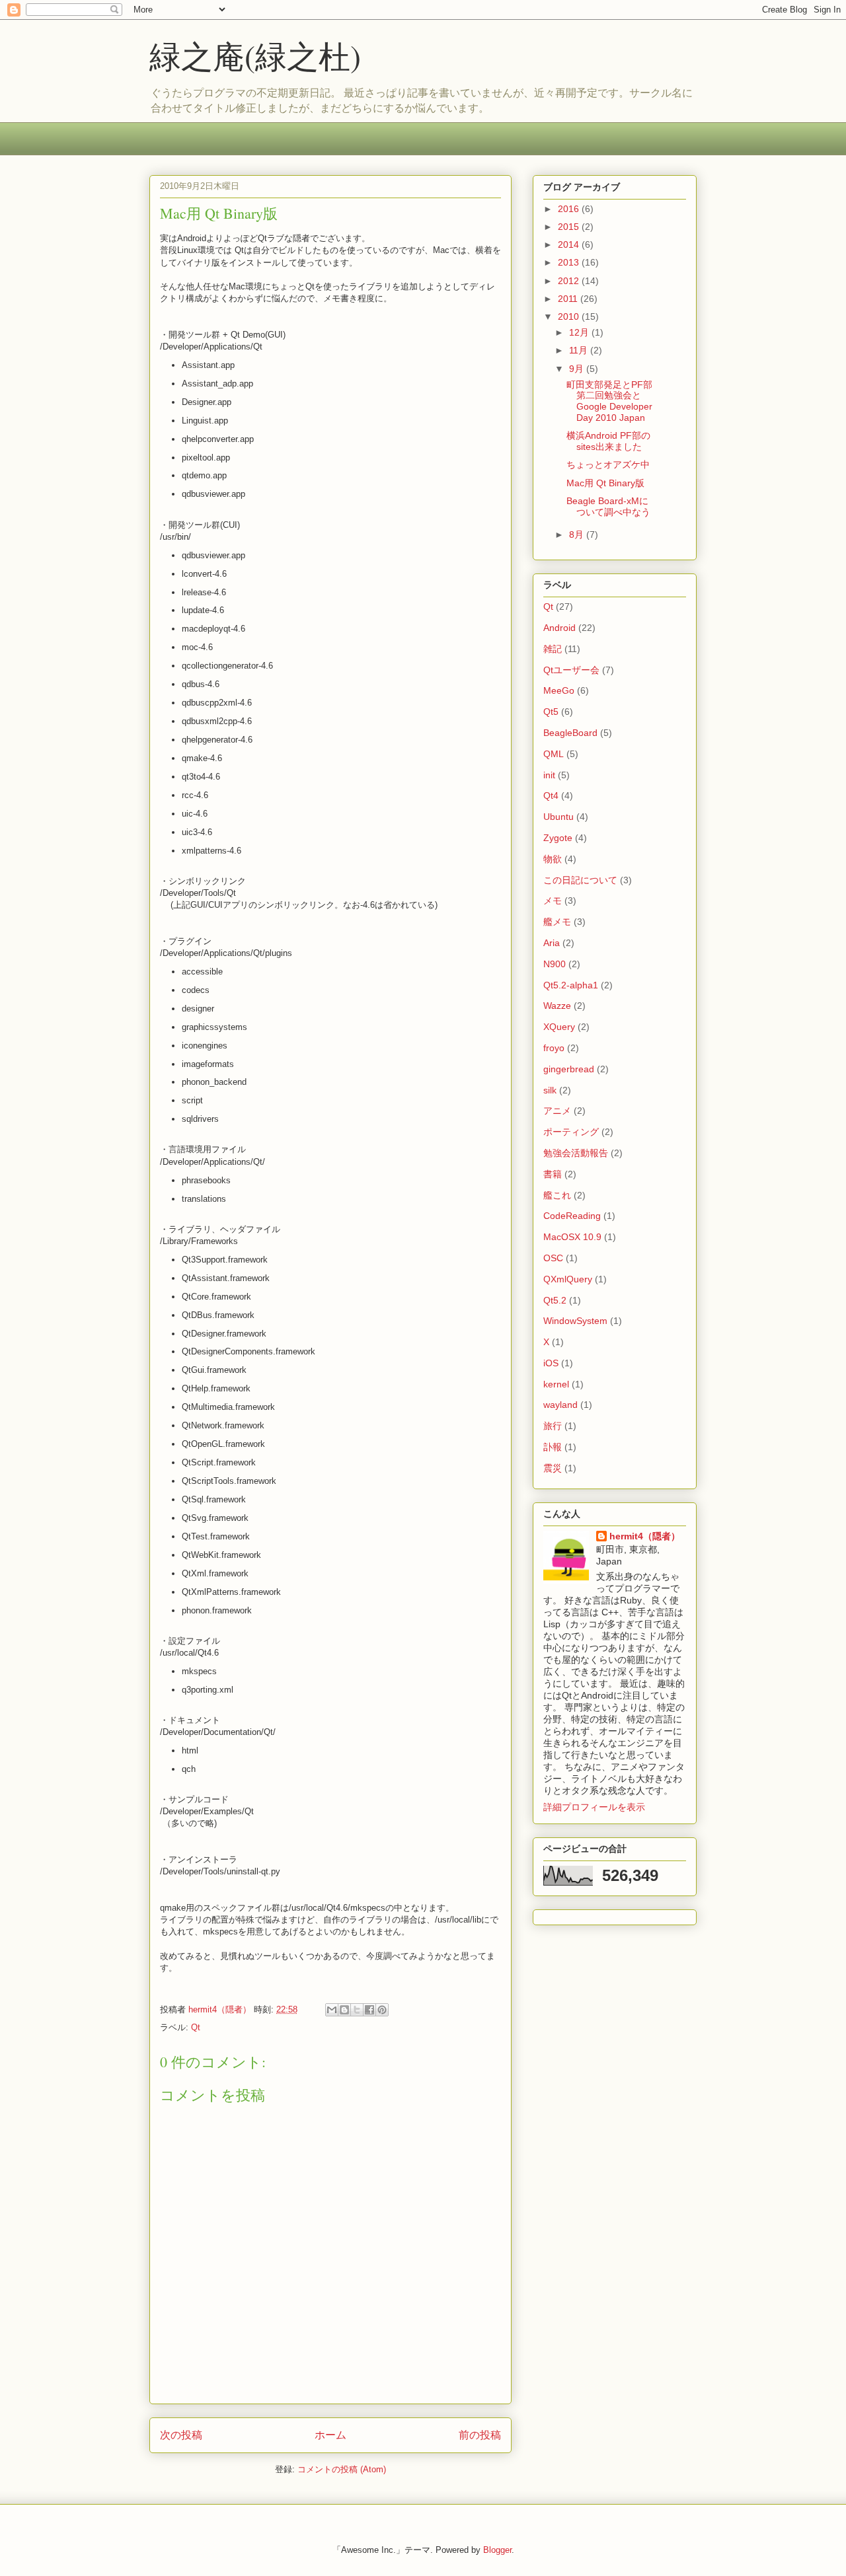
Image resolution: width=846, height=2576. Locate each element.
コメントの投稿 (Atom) (342, 2469)
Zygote (558, 838)
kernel (556, 1384)
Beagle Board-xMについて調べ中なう (608, 506)
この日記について (580, 880)
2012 (570, 281)
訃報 (553, 1447)
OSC (553, 1258)
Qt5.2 (555, 1300)
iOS (551, 1363)
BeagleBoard (570, 733)
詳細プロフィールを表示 (594, 1807)
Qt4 (551, 795)
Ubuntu (558, 817)
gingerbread (569, 1069)
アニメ (557, 1111)
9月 (578, 369)
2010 (570, 316)
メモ (553, 901)
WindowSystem (575, 1321)
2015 (570, 227)
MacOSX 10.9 (572, 1237)
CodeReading (572, 1216)
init (549, 775)
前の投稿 (480, 2435)
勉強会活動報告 (576, 1153)
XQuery (559, 1027)
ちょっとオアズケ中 (608, 464)
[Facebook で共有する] (369, 2010)
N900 (555, 964)
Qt (196, 2027)
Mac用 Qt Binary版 (605, 483)
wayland (560, 1405)
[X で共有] (357, 2010)
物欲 (553, 859)
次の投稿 (181, 2435)
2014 (570, 244)
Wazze (557, 1006)
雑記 (553, 649)
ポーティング (571, 1132)
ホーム (330, 2435)
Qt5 (551, 712)
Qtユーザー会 (571, 670)
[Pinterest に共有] (382, 2010)
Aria (552, 943)
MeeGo (559, 690)
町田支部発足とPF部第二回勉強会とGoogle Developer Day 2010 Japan (609, 401)
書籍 (553, 1174)
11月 (580, 350)
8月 (578, 534)
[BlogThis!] (344, 2010)
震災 (553, 1468)
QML (554, 754)
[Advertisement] (390, 147)
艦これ (557, 1195)
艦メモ (557, 922)
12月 (580, 332)
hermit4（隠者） (645, 1536)
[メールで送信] (332, 2010)
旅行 (553, 1426)
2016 (570, 209)
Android (559, 628)
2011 (569, 299)
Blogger (497, 2550)
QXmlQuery (568, 1279)
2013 (570, 262)
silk (550, 1090)
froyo (554, 1048)
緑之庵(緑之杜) (255, 55)
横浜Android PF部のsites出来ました (608, 441)
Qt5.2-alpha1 (571, 985)
